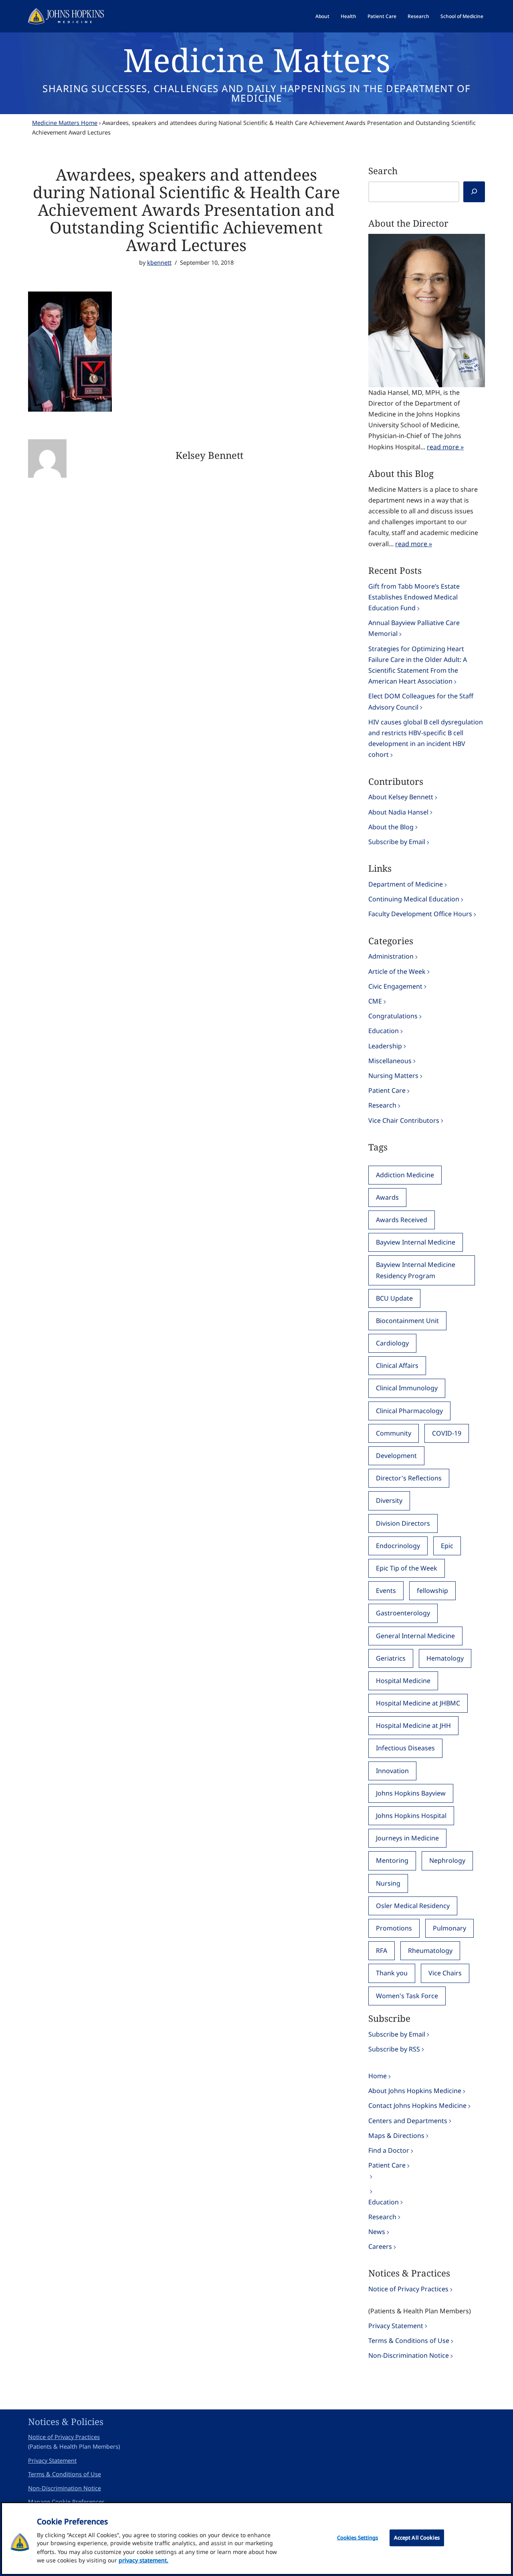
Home (378, 2076)
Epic (447, 1546)
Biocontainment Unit (407, 1321)
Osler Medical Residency (413, 1906)
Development (396, 1456)
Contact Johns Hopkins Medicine (417, 2105)
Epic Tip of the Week (407, 1568)
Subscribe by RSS (394, 2049)
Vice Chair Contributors (404, 1120)
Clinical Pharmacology (409, 1411)
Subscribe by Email (397, 842)
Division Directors (403, 1523)
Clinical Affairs (397, 1365)
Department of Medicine (406, 884)
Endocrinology (398, 1546)
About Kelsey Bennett (401, 797)
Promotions (394, 1928)
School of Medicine (462, 16)
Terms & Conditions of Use (409, 2341)
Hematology (445, 1658)
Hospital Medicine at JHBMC (418, 1703)
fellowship (432, 1591)
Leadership (385, 1046)
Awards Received (402, 1220)
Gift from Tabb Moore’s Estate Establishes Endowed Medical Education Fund (414, 597)
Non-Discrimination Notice (409, 2355)
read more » (445, 447)
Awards (387, 1197)
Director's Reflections (409, 1478)
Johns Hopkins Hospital (411, 1816)
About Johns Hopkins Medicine (415, 2091)
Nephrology (447, 1860)
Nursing (388, 1883)
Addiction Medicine (405, 1175)
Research (418, 16)
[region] (256, 2539)
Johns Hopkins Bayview (411, 1793)
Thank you (392, 1973)
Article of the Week (397, 971)
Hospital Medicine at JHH (413, 1725)
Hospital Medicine (403, 1681)
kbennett (159, 262)
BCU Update (394, 1298)
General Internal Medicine (415, 1636)
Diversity (389, 1500)
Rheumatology (430, 1951)
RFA (382, 1951)
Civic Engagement (395, 986)
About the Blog (391, 827)
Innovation (392, 1771)
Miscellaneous (390, 1061)
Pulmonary (449, 1928)
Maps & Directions (396, 2136)
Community (394, 1433)
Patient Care (382, 16)
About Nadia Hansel (398, 812)
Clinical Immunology (407, 1388)
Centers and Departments (408, 2121)
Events (386, 1591)
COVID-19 (447, 1433)
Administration (391, 956)
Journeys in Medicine (407, 1838)
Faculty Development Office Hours (420, 914)
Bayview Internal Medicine (416, 1242)
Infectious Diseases (405, 1748)
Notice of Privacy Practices (408, 2289)
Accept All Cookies (417, 2538)
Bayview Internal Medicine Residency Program (416, 1270)
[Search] (474, 192)
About (322, 16)
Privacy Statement (396, 2326)
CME (375, 1001)
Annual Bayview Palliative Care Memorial (414, 628)
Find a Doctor (389, 2150)
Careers (380, 2246)
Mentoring (392, 1860)
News (377, 2232)
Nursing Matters (393, 1076)
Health (348, 16)
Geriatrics (391, 1658)
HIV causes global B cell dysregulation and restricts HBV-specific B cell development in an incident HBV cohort (426, 738)
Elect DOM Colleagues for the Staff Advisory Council (421, 701)
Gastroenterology (403, 1613)
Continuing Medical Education (414, 899)
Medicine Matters (257, 59)
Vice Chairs (445, 1973)
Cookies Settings (358, 2538)
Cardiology (392, 1343)
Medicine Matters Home (65, 123)
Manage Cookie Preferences (66, 2502)
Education (384, 1031)
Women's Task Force (407, 1996)
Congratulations (393, 1016)
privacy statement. (143, 2560)
